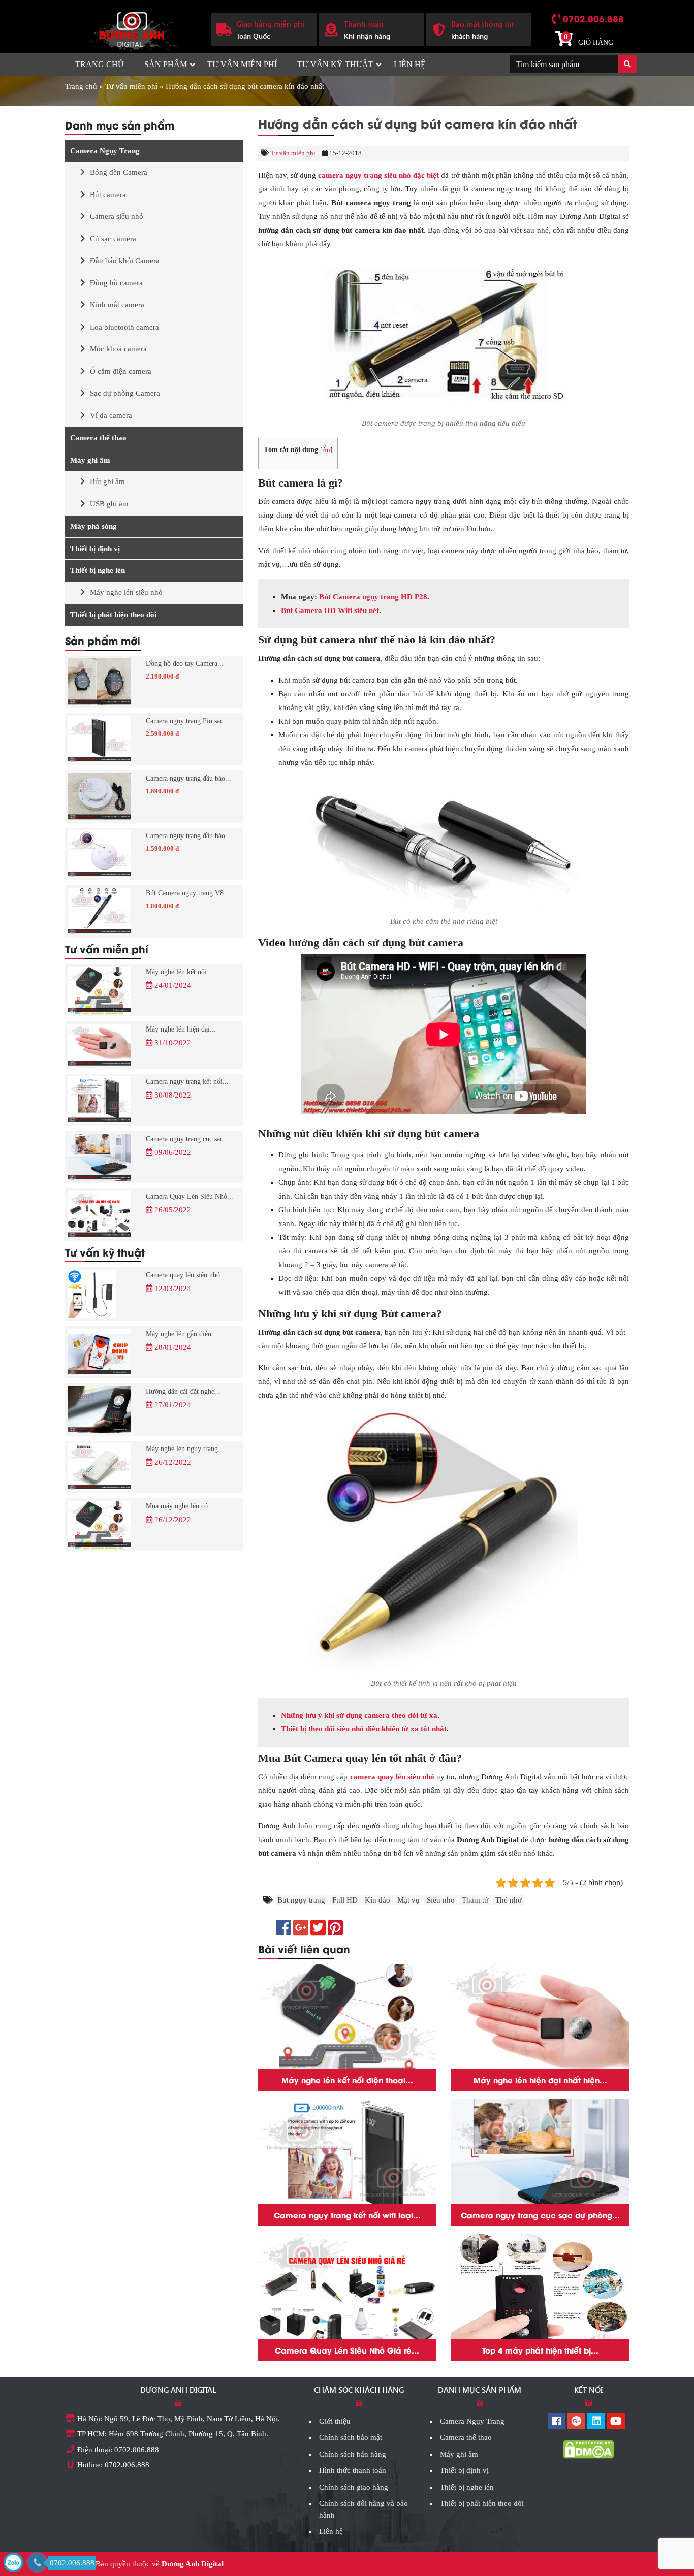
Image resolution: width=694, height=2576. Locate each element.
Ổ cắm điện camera (121, 371)
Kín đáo (377, 1900)
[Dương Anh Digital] (130, 28)
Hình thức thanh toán (353, 2470)
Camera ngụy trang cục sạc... (187, 1139)
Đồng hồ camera (116, 283)
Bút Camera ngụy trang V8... (188, 893)
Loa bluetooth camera (124, 327)
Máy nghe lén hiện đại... (181, 1029)
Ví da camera (111, 415)
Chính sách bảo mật (351, 2437)
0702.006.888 (593, 18)
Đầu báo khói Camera (125, 261)
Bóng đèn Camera (119, 172)
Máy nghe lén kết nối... (179, 972)
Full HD (345, 1900)
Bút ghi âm (107, 481)
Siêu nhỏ (441, 1900)
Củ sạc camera (113, 239)
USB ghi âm (109, 504)
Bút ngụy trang (301, 1900)
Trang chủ (100, 64)
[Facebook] (557, 2422)
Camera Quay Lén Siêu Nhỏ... (190, 1196)
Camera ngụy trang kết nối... (187, 1082)
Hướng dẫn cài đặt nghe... (183, 1391)
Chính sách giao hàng (354, 2487)
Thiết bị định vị (95, 549)
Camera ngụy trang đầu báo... (188, 778)
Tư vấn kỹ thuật (335, 64)
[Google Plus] (576, 2422)
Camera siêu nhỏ (117, 216)
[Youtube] (616, 2422)
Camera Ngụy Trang (105, 151)
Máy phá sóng (93, 526)
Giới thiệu (335, 2421)
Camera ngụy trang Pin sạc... (187, 721)
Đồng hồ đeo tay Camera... (185, 664)
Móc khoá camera (118, 349)
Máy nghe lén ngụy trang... (185, 1449)
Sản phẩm (166, 64)
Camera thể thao (98, 438)
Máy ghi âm (90, 460)
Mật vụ (408, 1900)
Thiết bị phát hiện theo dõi (113, 615)
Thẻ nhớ (509, 1900)
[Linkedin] (596, 2422)
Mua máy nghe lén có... (180, 1506)
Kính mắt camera (117, 305)
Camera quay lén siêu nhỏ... (186, 1275)
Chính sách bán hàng (353, 2454)
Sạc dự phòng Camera (125, 393)
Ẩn (326, 450)
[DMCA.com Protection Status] (588, 2449)
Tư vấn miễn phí (242, 64)
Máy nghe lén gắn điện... (182, 1334)
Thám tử (475, 1900)
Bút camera (108, 195)
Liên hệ (410, 64)
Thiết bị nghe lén (98, 570)
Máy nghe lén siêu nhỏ (126, 592)
